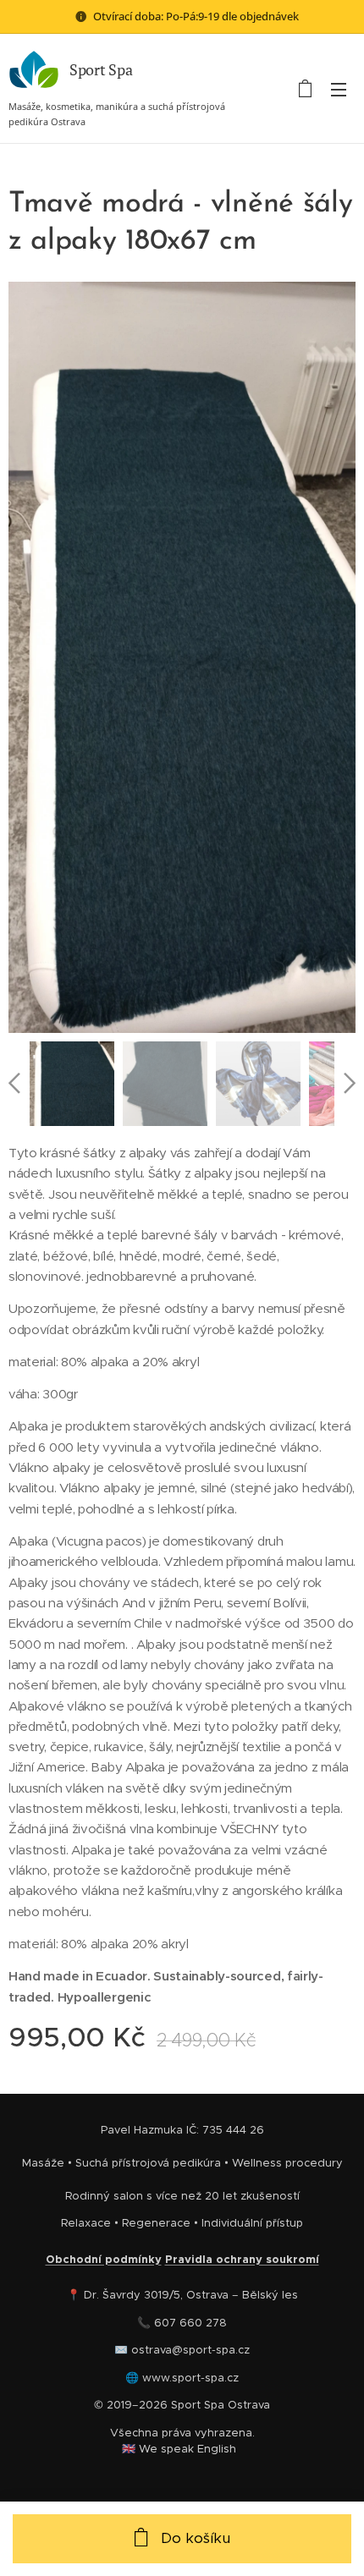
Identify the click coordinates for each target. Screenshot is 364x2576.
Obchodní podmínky (104, 2259)
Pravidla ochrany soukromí (242, 2259)
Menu (339, 89)
